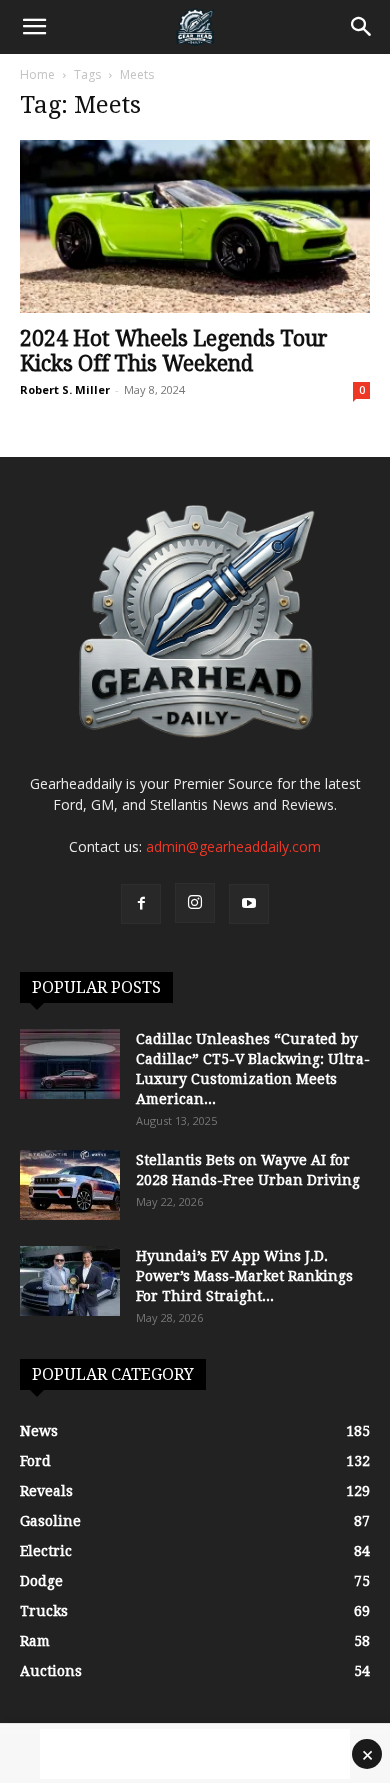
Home (37, 74)
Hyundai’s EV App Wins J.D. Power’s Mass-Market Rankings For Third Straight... (244, 1276)
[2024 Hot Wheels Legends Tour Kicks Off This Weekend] (195, 226)
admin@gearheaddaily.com (233, 846)
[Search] (362, 27)
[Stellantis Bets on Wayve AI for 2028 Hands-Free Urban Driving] (70, 1185)
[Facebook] (141, 904)
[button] (34, 27)
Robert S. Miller (65, 389)
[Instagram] (195, 903)
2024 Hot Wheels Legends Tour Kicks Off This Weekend (174, 351)
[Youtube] (249, 904)
